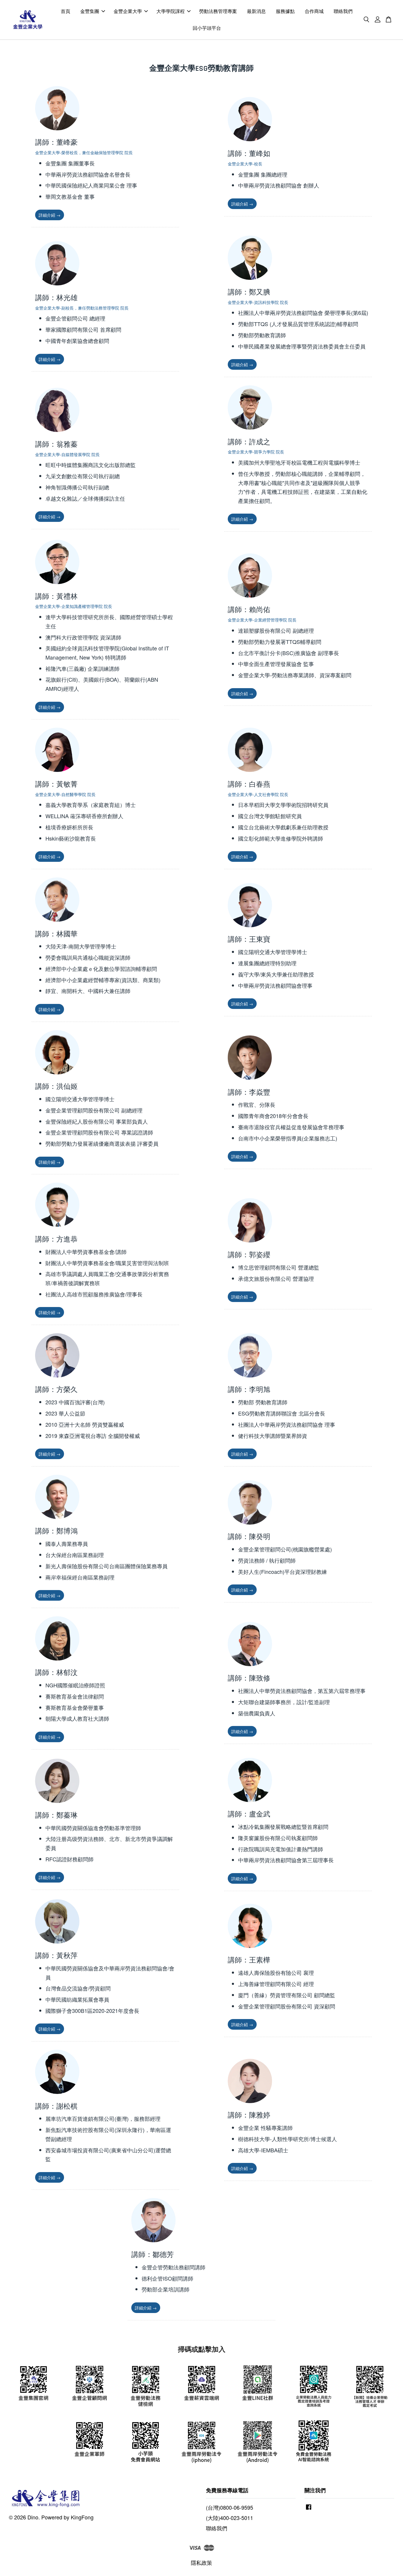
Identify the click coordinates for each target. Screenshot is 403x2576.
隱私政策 (201, 2562)
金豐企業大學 (128, 11)
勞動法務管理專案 (218, 11)
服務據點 (285, 11)
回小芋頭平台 (207, 28)
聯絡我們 (343, 11)
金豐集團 (90, 11)
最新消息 (256, 11)
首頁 (65, 11)
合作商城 (314, 11)
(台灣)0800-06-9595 (230, 2507)
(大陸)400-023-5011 (230, 2518)
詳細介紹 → (50, 215)
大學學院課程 (171, 11)
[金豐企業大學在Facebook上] (309, 2509)
